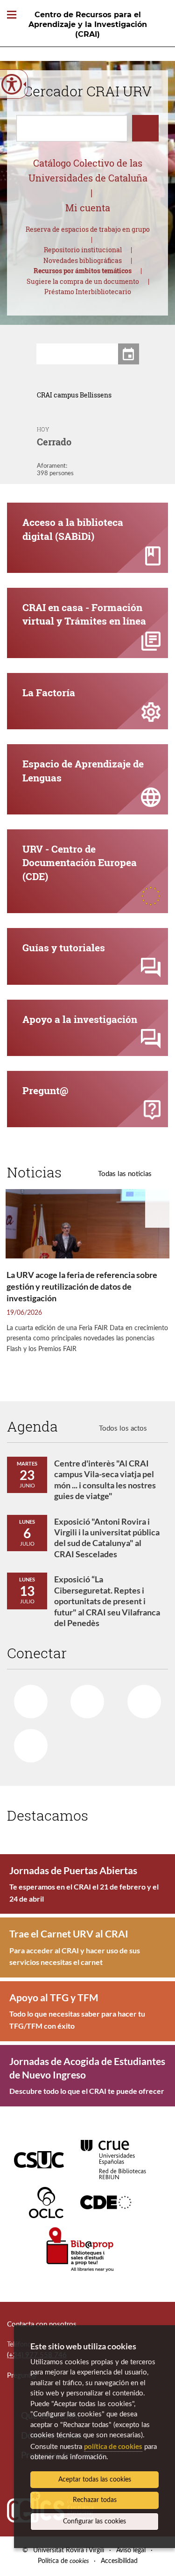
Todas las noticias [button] (125, 1174)
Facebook (31, 1702)
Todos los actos (123, 1429)
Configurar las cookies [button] (94, 2522)
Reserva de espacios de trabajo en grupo (88, 229)
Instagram (31, 1746)
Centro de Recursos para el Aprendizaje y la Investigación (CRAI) (88, 24)
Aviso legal (131, 2550)
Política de (63, 2561)
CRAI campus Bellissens (74, 395)
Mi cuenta (88, 208)
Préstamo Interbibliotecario (88, 292)
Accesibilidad (119, 2561)
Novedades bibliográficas (83, 260)
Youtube (144, 1702)
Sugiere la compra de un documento (83, 281)
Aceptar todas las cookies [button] (95, 2480)
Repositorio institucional (83, 250)
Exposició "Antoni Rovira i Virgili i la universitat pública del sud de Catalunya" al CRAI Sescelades (107, 1538)
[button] (17, 436)
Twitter (87, 1702)
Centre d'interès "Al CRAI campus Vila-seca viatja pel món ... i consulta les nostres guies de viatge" (105, 1480)
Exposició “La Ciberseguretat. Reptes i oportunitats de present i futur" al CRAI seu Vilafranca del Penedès (107, 1601)
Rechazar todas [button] (95, 2500)
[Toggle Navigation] (12, 15)
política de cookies (113, 2446)
